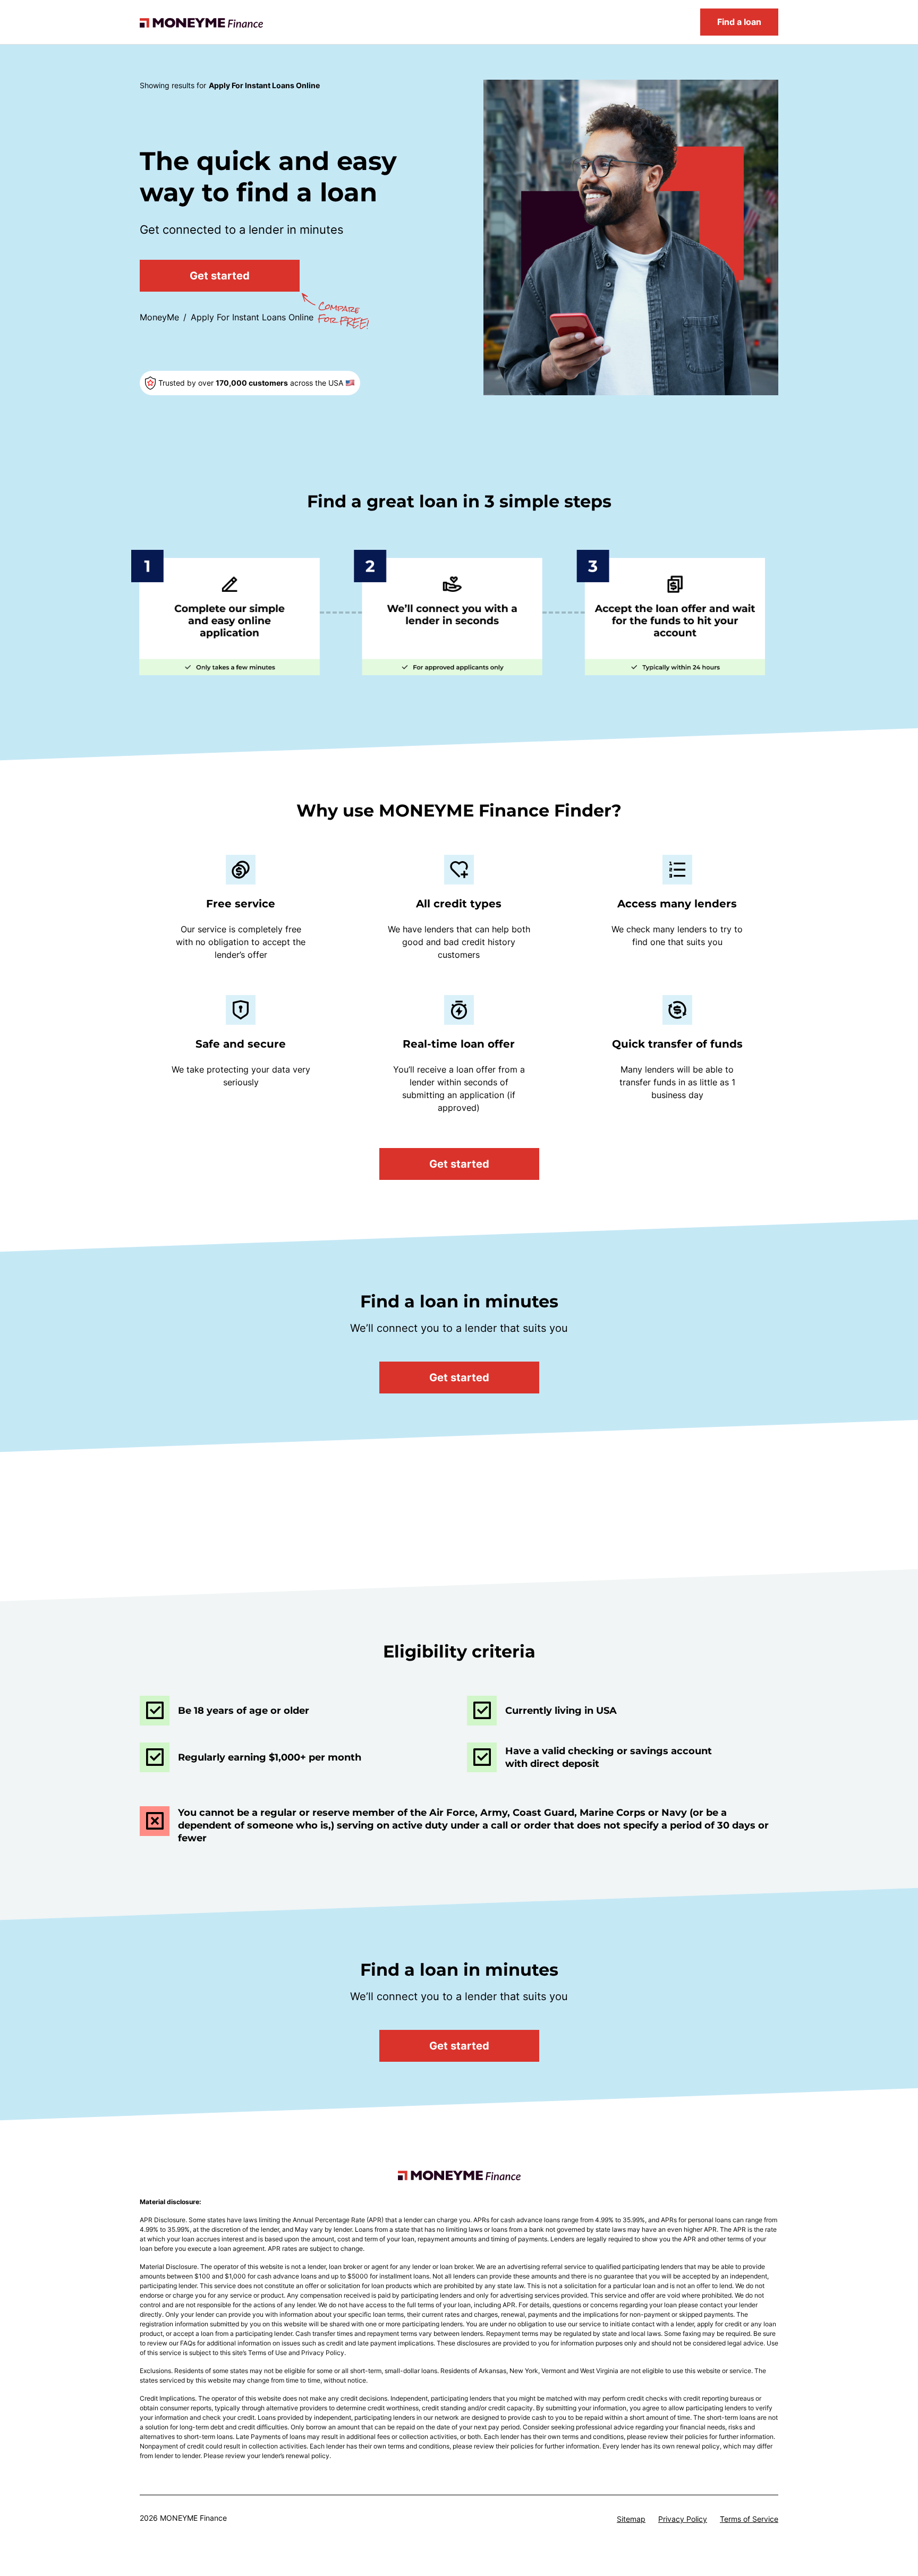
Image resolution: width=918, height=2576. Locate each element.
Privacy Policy (683, 2519)
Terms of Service (749, 2519)
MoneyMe (159, 317)
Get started (220, 276)
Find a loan (739, 22)
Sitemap (631, 2519)
